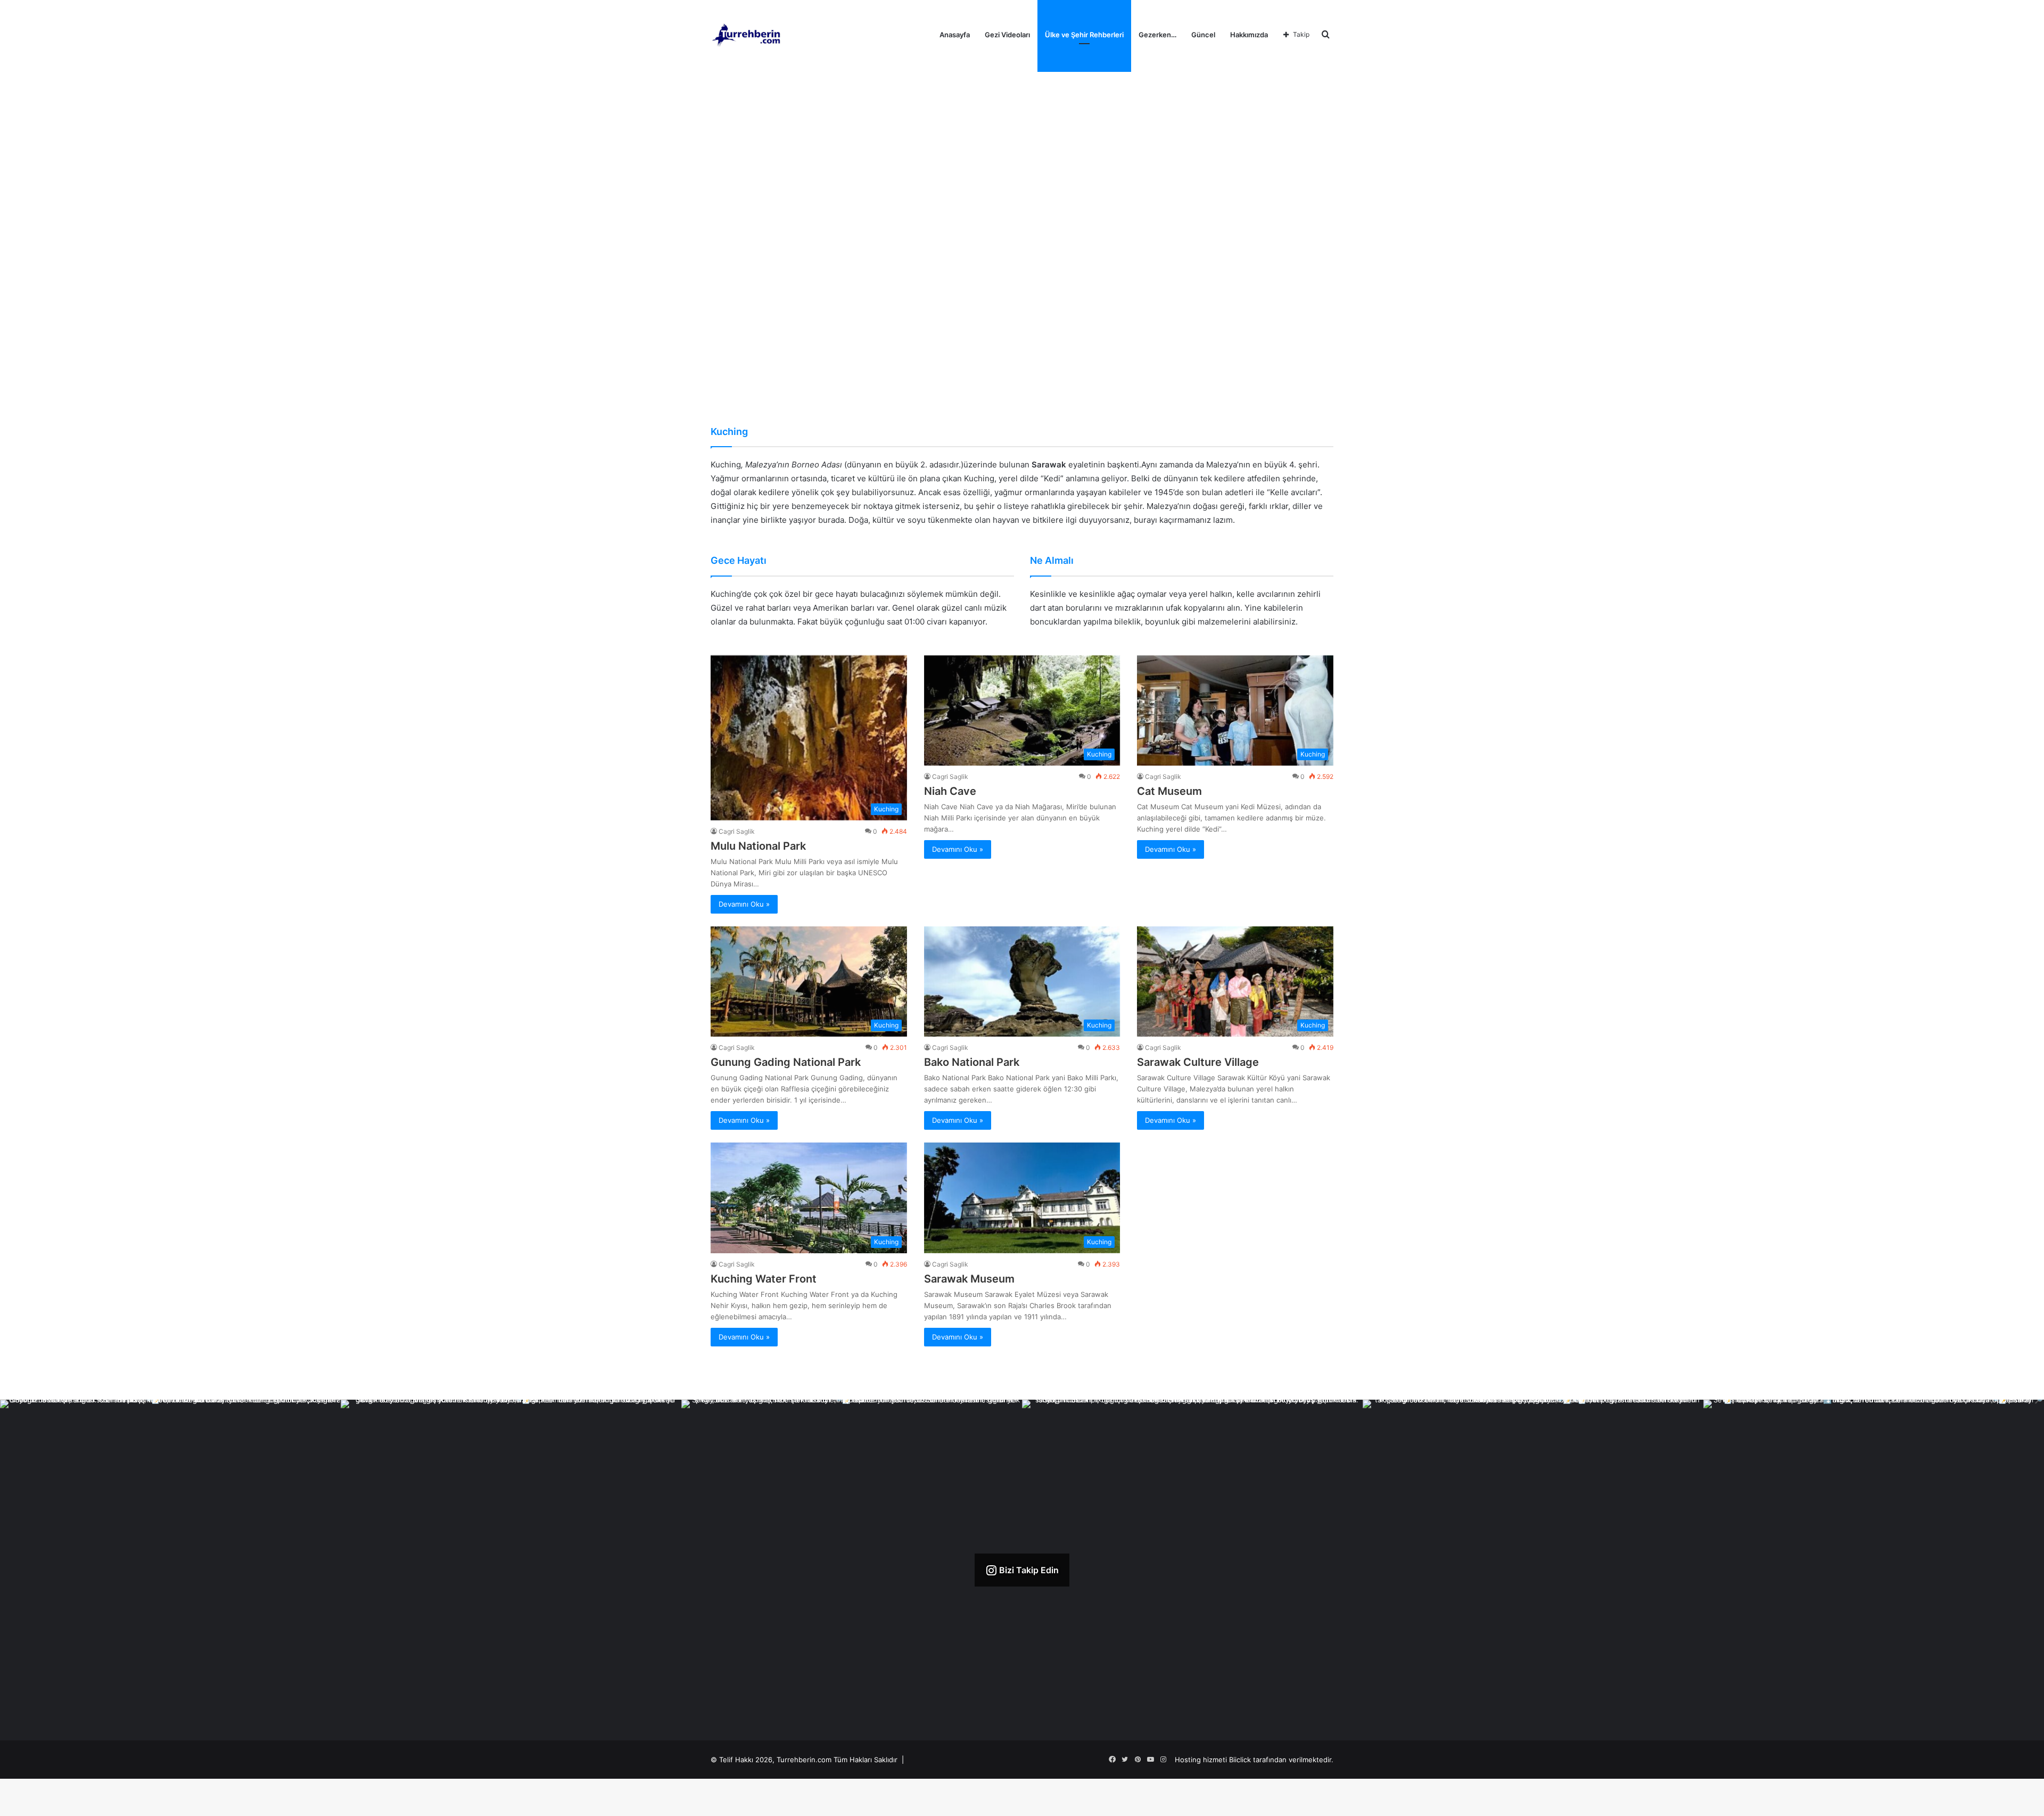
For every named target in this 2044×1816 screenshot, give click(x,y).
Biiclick (1240, 1760)
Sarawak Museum (969, 1279)
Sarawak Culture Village (1198, 1062)
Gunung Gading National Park (786, 1062)
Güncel (1203, 35)
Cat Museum (1169, 791)
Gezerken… (1157, 35)
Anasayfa (955, 35)
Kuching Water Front (764, 1279)
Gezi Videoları (1007, 35)
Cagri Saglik (737, 831)
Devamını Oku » (744, 904)
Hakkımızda (1249, 35)
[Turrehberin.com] (747, 35)
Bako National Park (972, 1062)
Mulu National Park (758, 846)
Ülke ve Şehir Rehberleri (1084, 35)
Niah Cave (950, 791)
